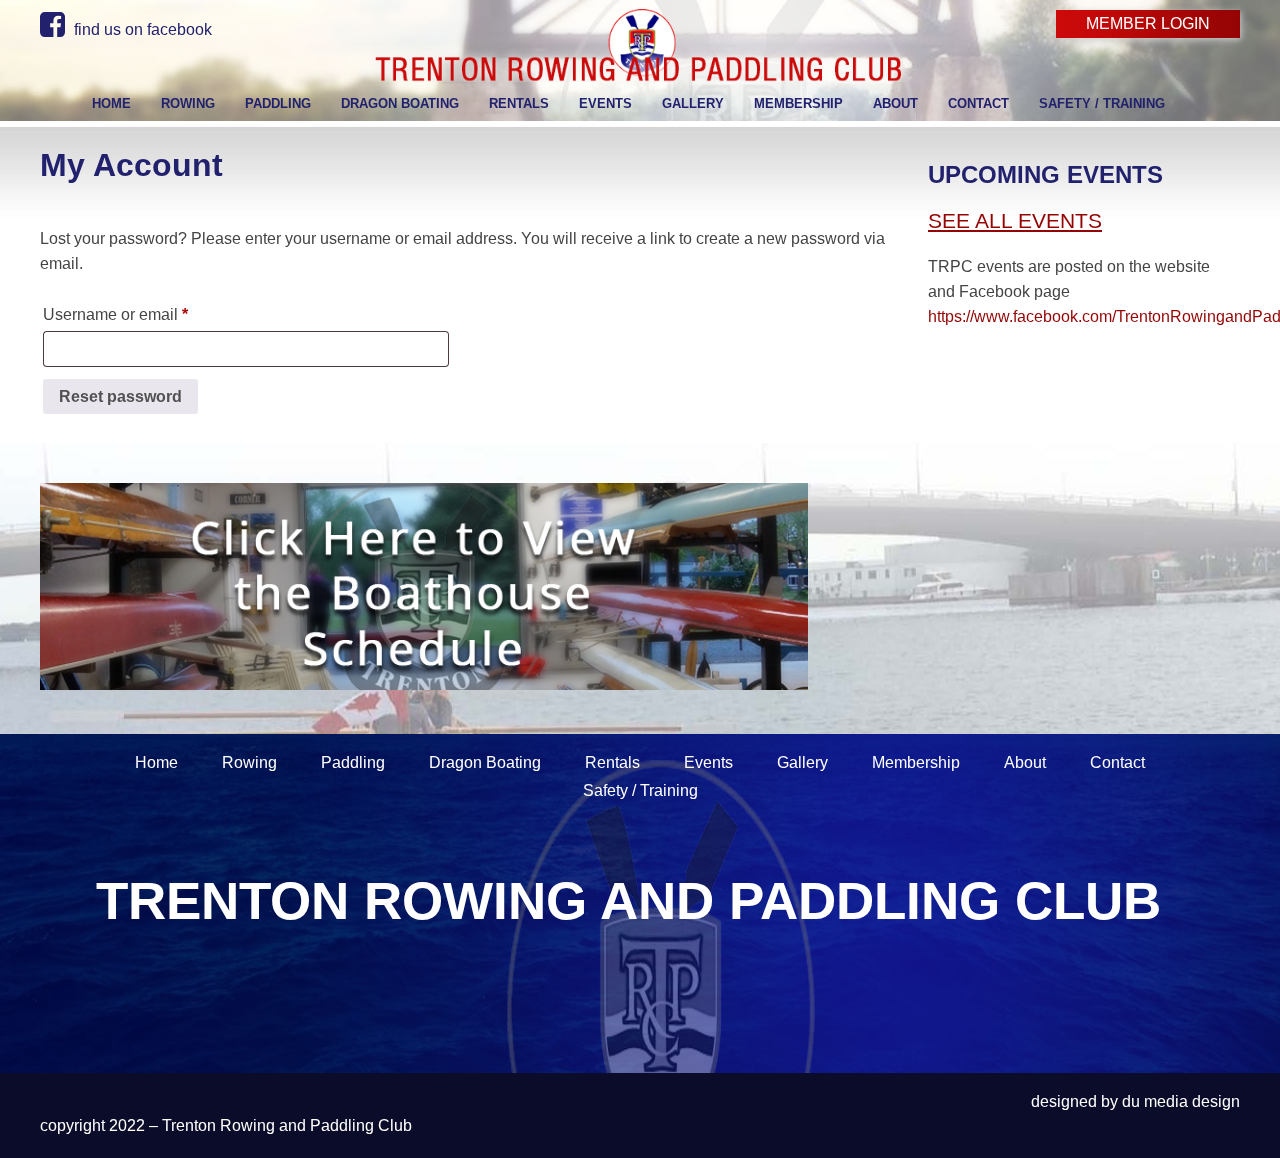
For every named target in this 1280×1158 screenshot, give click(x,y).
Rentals (612, 762)
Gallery (802, 762)
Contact (1117, 762)
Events (708, 762)
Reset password (120, 396)
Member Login (1148, 23)
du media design (1181, 1101)
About (1025, 762)
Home (156, 762)
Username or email (148, 314)
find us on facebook (141, 29)
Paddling (353, 762)
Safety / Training (640, 790)
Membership (916, 762)
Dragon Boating (485, 762)
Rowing (249, 762)
